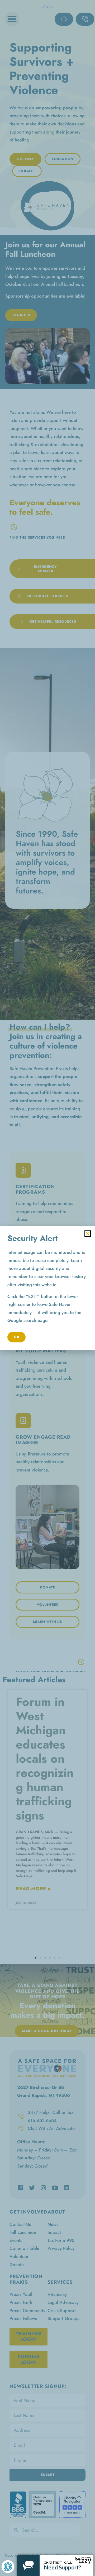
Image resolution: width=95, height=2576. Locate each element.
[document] (47, 1288)
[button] (88, 1234)
